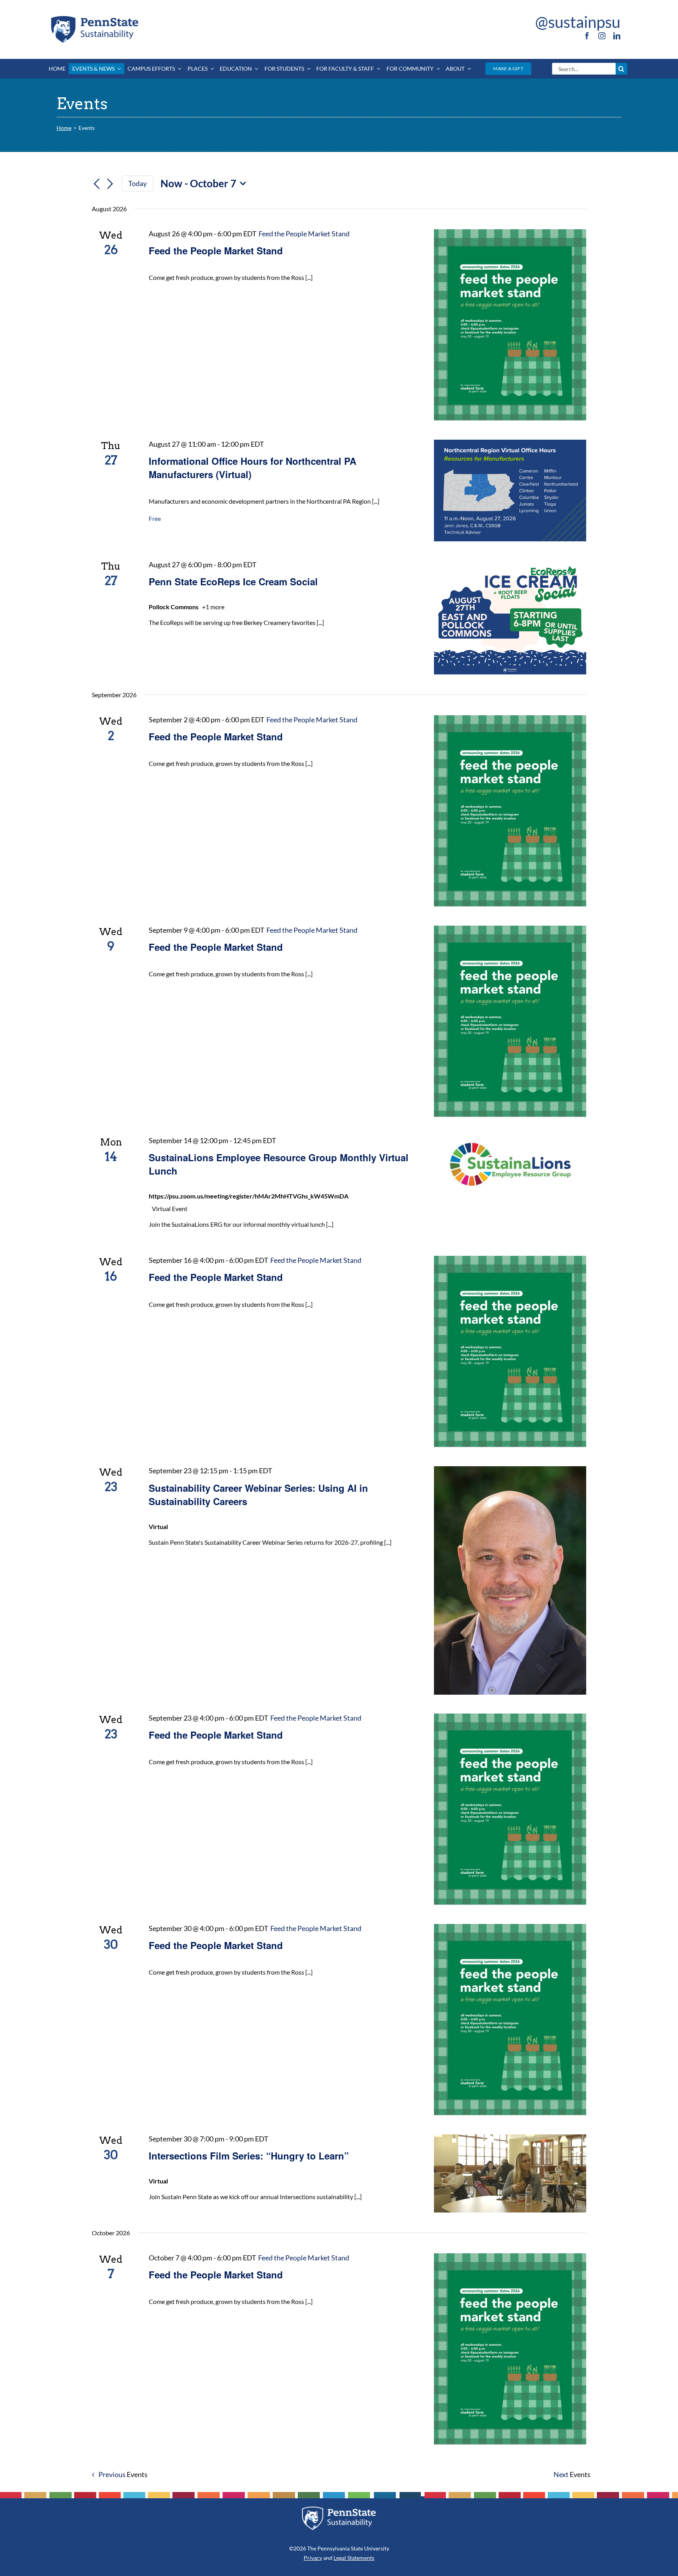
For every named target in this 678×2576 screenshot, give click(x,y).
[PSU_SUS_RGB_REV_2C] (339, 2509)
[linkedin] (617, 36)
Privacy (313, 2558)
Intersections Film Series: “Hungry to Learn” (249, 2156)
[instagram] (602, 36)
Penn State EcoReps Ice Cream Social (233, 581)
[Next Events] (110, 184)
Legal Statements (354, 2558)
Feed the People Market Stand (216, 250)
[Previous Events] (97, 184)
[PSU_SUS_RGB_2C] (94, 17)
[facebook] (587, 36)
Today (138, 183)
